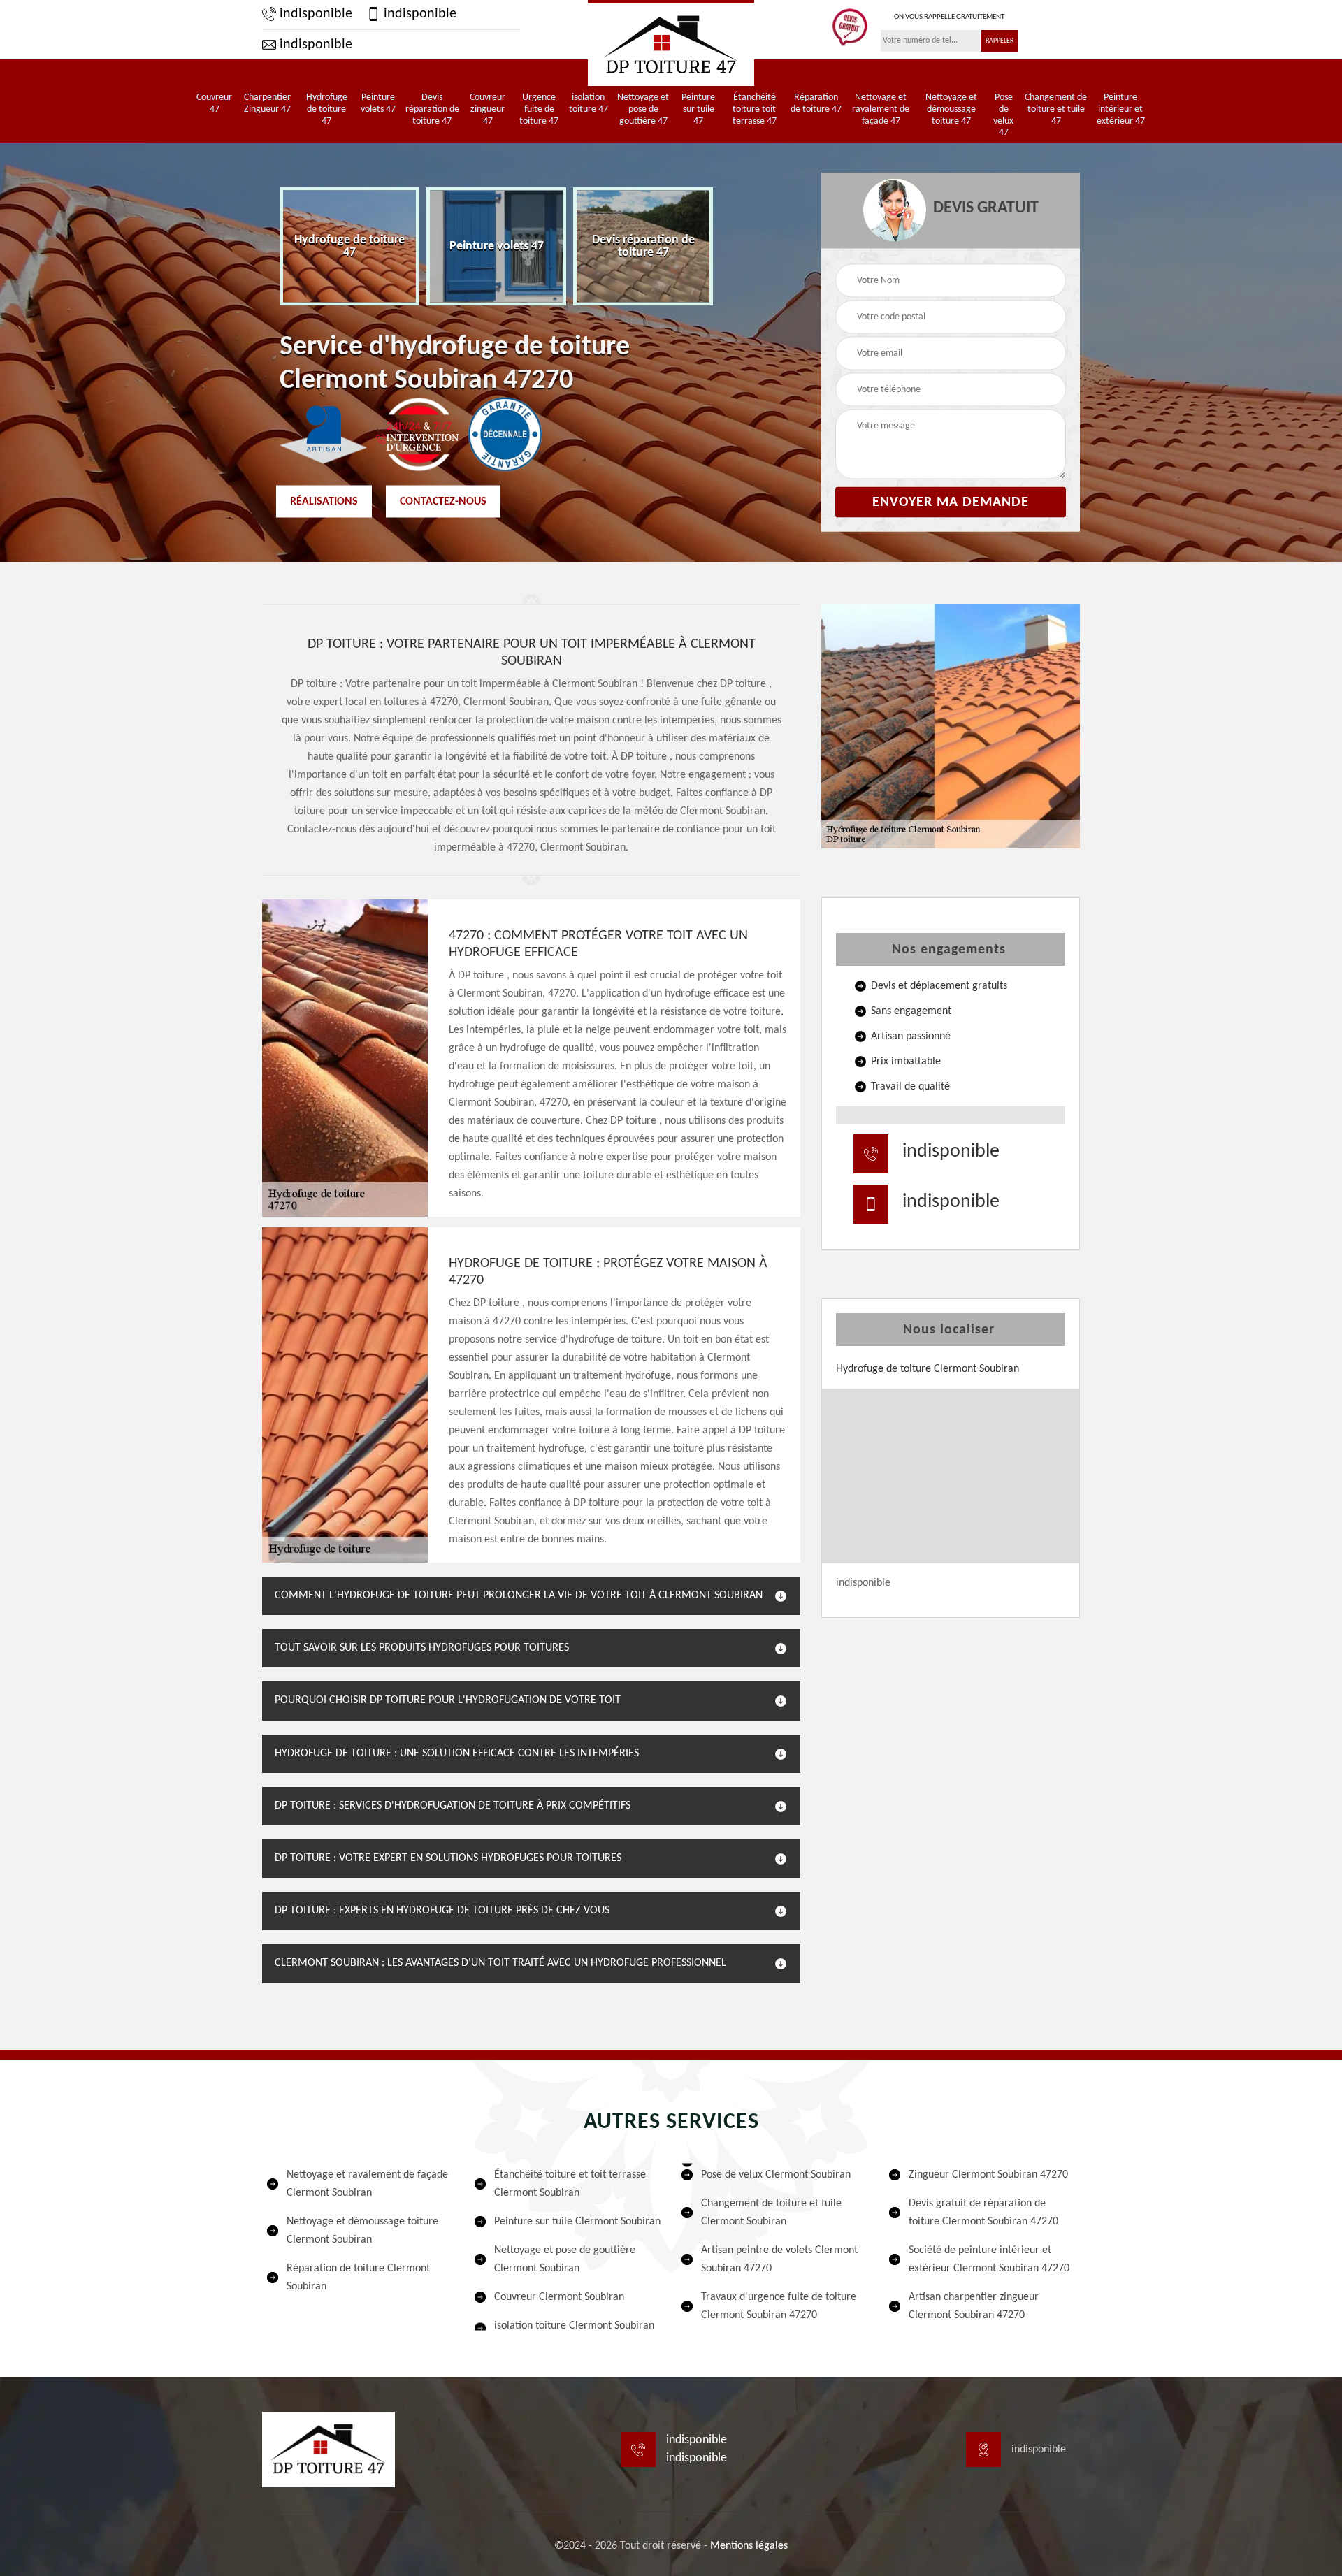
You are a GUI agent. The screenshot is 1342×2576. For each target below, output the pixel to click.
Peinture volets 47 (378, 103)
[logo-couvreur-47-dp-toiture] (671, 43)
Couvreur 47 (214, 103)
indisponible (314, 14)
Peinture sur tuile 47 (698, 109)
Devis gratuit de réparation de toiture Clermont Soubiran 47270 (983, 2213)
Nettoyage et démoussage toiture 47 (951, 109)
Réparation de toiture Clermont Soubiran (358, 2278)
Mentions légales (749, 2546)
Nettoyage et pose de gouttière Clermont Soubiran (565, 2259)
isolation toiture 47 (589, 103)
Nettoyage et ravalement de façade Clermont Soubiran (367, 2184)
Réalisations (324, 501)
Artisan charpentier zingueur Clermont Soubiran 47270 (974, 2306)
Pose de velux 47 (1003, 115)
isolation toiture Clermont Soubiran (574, 2326)
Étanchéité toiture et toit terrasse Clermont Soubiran (570, 2184)
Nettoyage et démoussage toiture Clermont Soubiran (362, 2231)
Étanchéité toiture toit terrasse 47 (755, 109)
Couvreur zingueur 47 (488, 109)
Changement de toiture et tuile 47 (1056, 109)
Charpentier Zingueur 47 (267, 103)
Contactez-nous (443, 501)
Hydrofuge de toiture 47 (327, 109)
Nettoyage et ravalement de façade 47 (881, 109)
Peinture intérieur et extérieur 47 (1121, 109)
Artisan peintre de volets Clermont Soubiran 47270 (779, 2259)
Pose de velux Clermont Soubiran (776, 2175)
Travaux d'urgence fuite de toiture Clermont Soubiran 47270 (779, 2306)
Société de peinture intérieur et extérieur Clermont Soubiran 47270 (989, 2259)
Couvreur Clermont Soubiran (559, 2297)
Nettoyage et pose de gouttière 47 (643, 109)
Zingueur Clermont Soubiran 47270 (988, 2175)
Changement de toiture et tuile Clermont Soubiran (771, 2213)
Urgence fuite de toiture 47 (539, 109)
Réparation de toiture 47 (816, 103)
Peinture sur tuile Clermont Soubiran (577, 2222)
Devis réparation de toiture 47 (432, 109)
